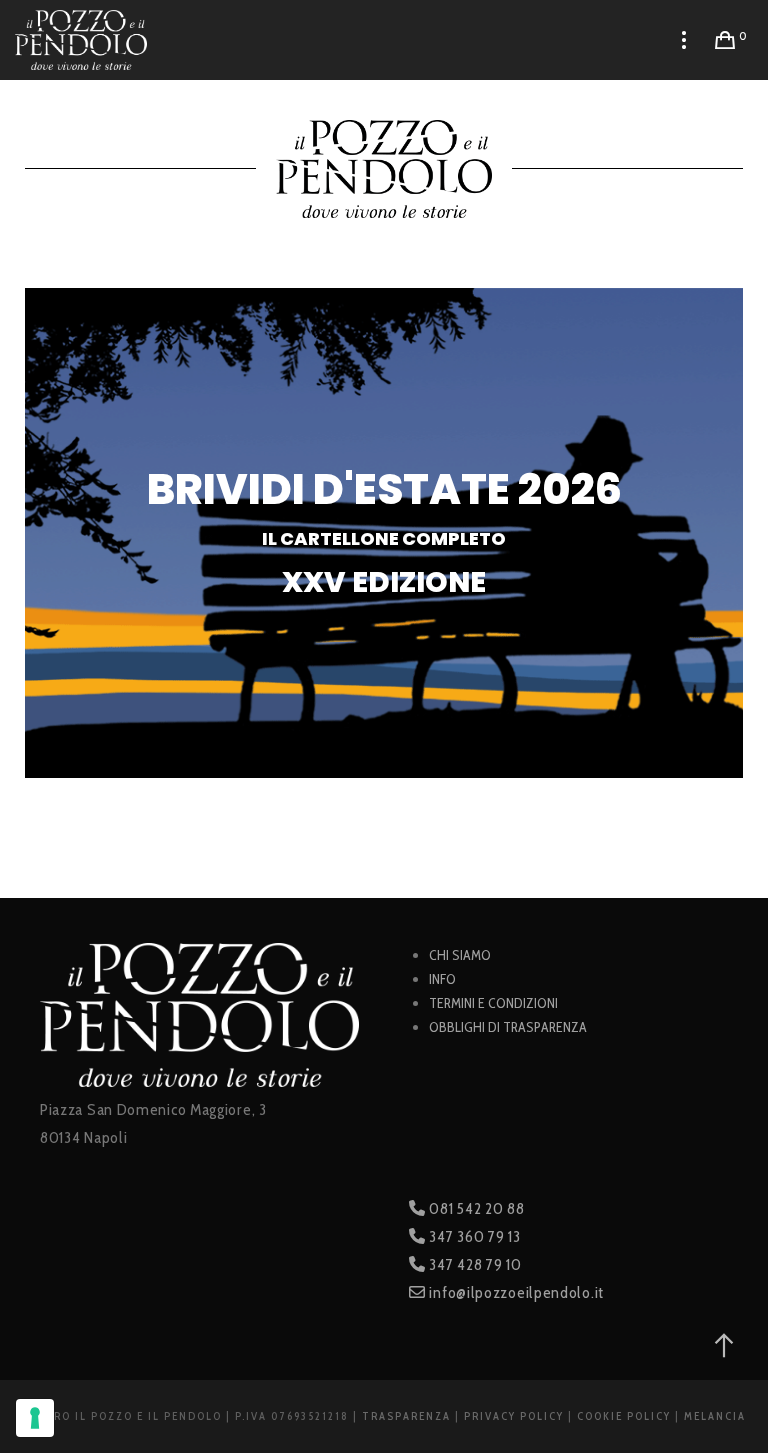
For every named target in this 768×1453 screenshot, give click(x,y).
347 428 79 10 (474, 1264)
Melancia (715, 1416)
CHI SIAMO (460, 955)
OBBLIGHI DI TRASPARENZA (508, 1027)
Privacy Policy (514, 1416)
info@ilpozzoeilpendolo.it (515, 1292)
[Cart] (725, 40)
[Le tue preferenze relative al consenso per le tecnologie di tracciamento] (35, 1418)
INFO (442, 979)
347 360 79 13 (473, 1236)
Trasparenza (406, 1416)
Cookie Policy (624, 1416)
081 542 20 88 (475, 1208)
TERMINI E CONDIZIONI (493, 1003)
